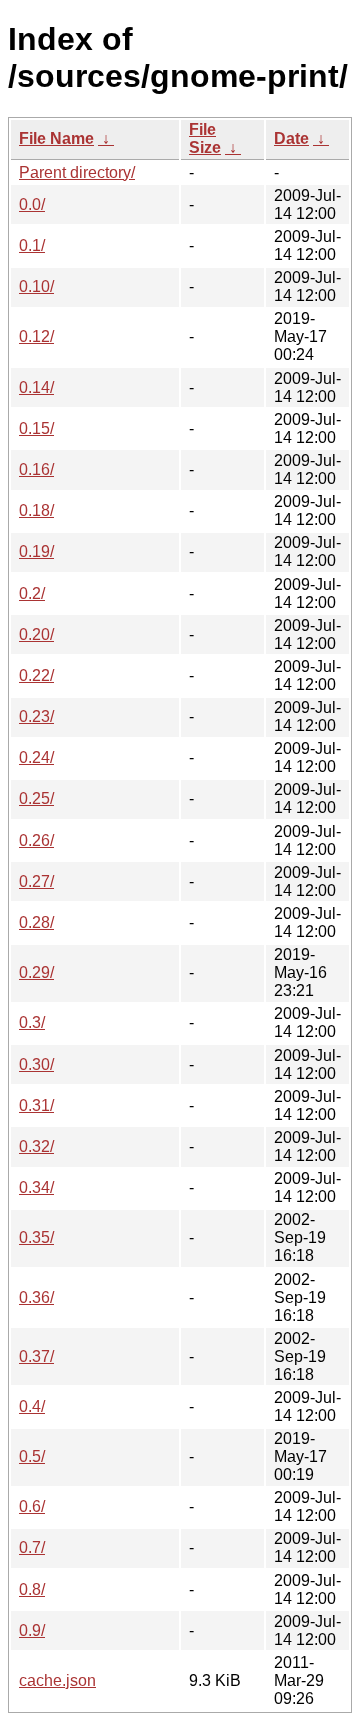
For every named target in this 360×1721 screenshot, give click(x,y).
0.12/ (36, 336)
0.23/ (36, 716)
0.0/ (32, 204)
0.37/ (36, 1356)
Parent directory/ (77, 172)
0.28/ (36, 922)
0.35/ (36, 1237)
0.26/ (36, 840)
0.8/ (32, 1589)
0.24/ (36, 757)
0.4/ (32, 1406)
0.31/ (36, 1105)
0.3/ (32, 1022)
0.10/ (36, 286)
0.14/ (36, 387)
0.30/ (36, 1064)
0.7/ (32, 1547)
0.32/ (36, 1146)
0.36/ (36, 1297)
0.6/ (32, 1506)
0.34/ (36, 1187)
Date (291, 138)
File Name (56, 138)
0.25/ (36, 798)
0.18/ (36, 510)
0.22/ (36, 675)
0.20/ (36, 634)
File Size (205, 138)
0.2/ (32, 593)
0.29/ (36, 972)
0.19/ (36, 551)
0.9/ (32, 1630)
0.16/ (36, 469)
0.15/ (36, 428)
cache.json (57, 1680)
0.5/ (32, 1456)
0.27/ (36, 881)
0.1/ (32, 245)
